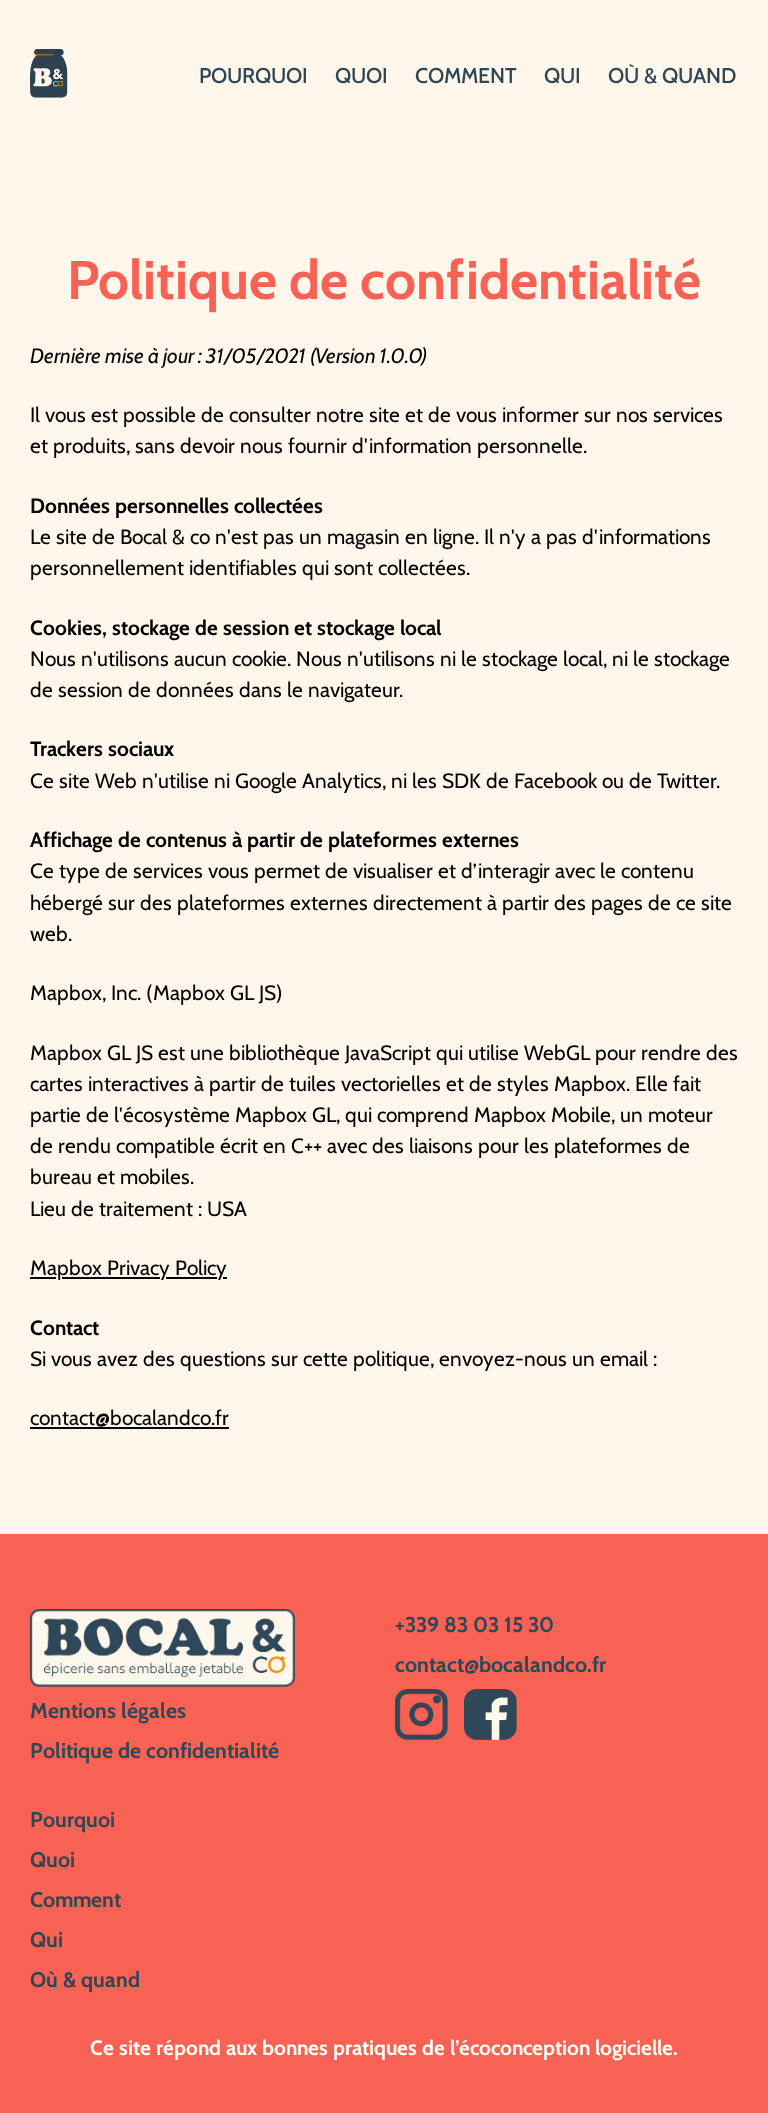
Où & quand (672, 75)
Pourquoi (253, 75)
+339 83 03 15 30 (474, 1624)
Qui (562, 75)
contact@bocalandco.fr (129, 1417)
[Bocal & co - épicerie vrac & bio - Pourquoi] (62, 75)
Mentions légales (108, 1710)
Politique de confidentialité (154, 1750)
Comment (466, 75)
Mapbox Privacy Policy (128, 1267)
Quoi (361, 75)
